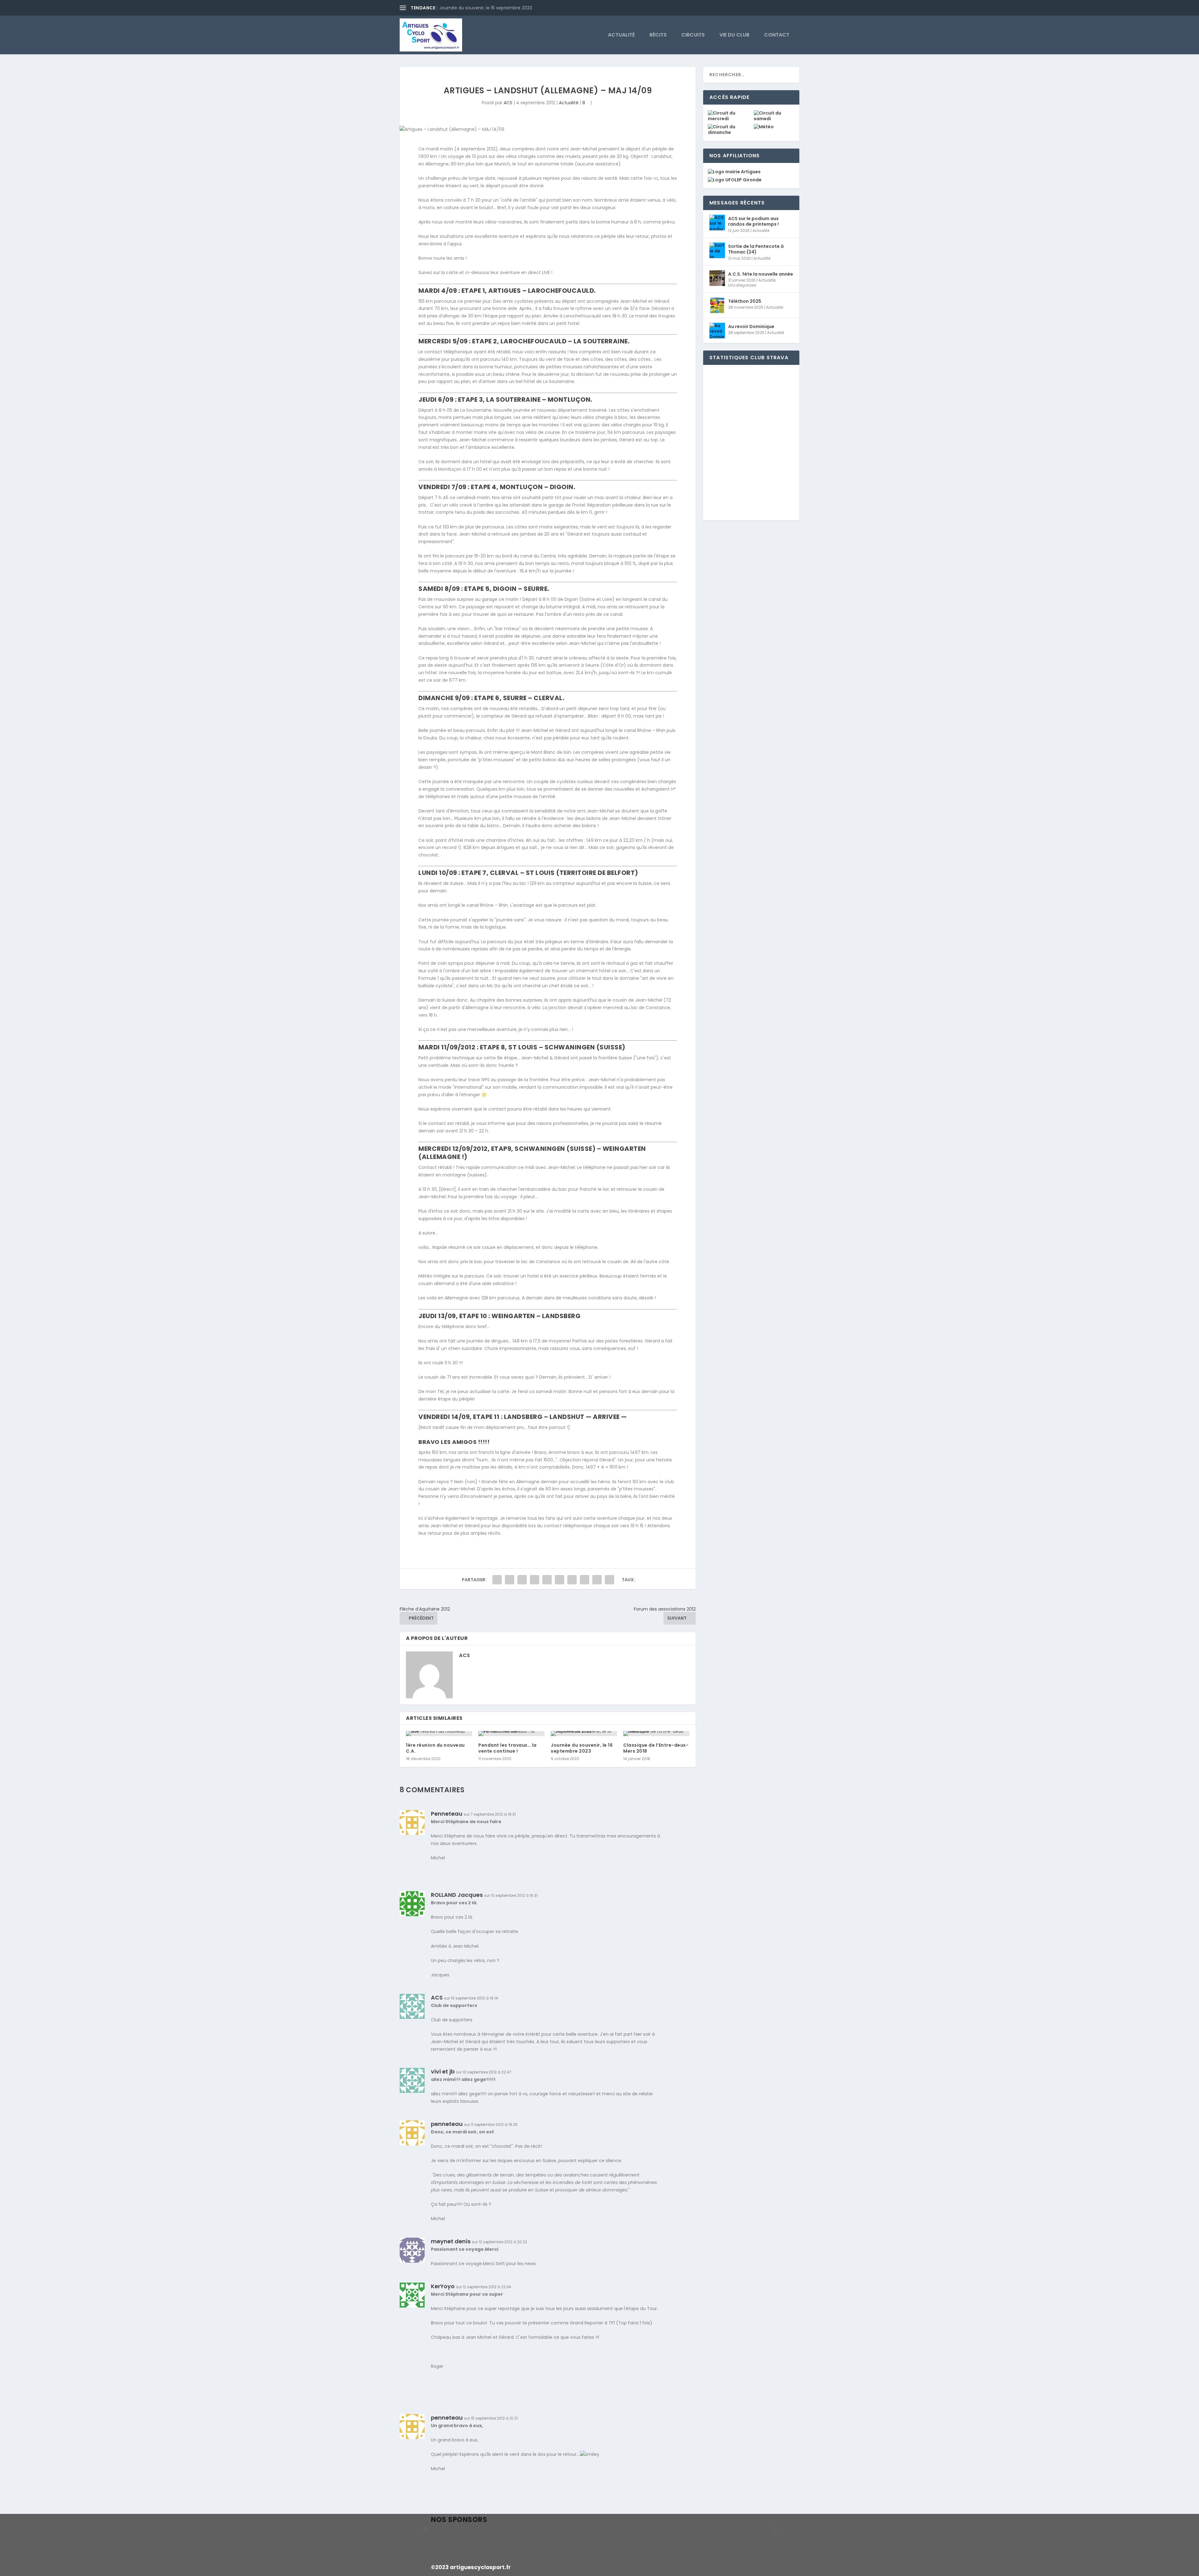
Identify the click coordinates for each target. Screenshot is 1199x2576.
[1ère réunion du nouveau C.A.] (439, 1734)
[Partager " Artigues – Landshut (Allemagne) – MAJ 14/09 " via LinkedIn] (560, 1580)
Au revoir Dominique (751, 326)
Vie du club (734, 35)
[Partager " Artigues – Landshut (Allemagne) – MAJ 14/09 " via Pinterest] (547, 1580)
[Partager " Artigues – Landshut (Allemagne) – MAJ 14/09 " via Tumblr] (535, 1580)
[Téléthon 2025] (717, 305)
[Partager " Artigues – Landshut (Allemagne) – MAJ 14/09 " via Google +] (522, 1580)
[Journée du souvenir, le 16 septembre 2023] (584, 1734)
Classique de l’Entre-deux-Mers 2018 (656, 1748)
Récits (658, 35)
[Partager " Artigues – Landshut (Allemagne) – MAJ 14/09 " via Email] (597, 1580)
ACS (508, 103)
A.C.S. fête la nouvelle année (761, 274)
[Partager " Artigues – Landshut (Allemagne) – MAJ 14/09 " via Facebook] (497, 1580)
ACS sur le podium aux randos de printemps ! (753, 221)
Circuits (693, 35)
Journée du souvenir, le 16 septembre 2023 (486, 8)
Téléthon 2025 (745, 301)
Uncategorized (742, 285)
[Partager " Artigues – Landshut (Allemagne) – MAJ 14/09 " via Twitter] (510, 1580)
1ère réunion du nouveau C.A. (435, 1748)
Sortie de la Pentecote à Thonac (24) (756, 249)
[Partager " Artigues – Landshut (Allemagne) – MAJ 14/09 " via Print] (609, 1580)
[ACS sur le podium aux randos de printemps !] (717, 223)
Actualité (621, 35)
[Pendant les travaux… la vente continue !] (511, 1734)
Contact (777, 35)
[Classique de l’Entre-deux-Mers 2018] (656, 1734)
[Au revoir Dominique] (717, 331)
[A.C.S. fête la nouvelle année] (717, 278)
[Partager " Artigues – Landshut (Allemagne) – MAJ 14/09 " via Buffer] (572, 1580)
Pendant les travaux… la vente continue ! (508, 1748)
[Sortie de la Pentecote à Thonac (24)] (717, 250)
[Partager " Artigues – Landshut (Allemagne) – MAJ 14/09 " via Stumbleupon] (585, 1580)
